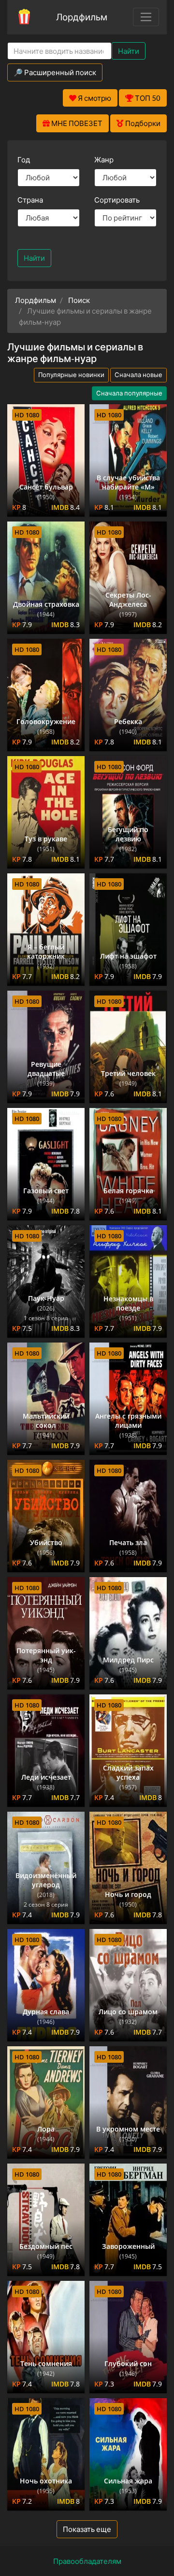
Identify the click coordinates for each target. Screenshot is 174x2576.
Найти (129, 51)
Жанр (104, 159)
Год (24, 159)
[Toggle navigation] (146, 17)
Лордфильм (82, 17)
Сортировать (117, 200)
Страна (30, 200)
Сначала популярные (129, 393)
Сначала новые (138, 375)
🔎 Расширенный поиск (55, 72)
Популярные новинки (71, 375)
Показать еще (87, 2529)
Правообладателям (87, 2561)
